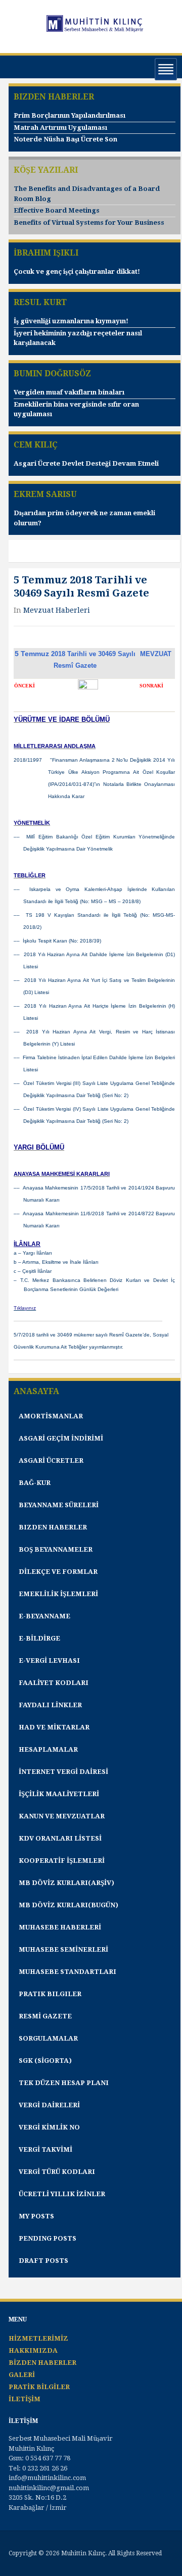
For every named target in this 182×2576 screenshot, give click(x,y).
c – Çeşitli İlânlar (33, 1271)
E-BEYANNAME (44, 1616)
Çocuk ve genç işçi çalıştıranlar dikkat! (77, 271)
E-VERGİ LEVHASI (49, 1661)
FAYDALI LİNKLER (50, 1705)
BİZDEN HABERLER (42, 2363)
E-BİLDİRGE (39, 1638)
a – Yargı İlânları (33, 1253)
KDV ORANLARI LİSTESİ (60, 1838)
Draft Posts (43, 2261)
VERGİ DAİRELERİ (49, 2105)
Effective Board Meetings (57, 210)
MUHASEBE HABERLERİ (60, 1927)
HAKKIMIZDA (33, 2350)
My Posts (36, 2216)
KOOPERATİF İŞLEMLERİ (62, 1861)
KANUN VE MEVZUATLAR (62, 1816)
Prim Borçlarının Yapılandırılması (70, 115)
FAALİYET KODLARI (54, 1683)
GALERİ (22, 2375)
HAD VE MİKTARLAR (54, 1727)
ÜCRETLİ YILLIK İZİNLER (62, 2194)
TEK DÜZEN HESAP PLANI (64, 2083)
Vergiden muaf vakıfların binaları (69, 392)
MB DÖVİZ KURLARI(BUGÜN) (69, 1905)
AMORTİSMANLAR (51, 1416)
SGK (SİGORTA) (45, 2061)
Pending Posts (48, 2238)
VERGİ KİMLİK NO (49, 2127)
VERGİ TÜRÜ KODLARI (57, 2172)
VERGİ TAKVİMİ (45, 2149)
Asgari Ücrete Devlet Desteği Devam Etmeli (86, 463)
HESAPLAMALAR (48, 1749)
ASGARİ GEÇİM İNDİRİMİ (61, 1438)
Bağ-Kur (35, 1483)
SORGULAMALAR (48, 2038)
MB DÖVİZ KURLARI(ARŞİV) (66, 1883)
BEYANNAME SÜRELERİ (59, 1505)
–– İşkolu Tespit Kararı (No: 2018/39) (57, 941)
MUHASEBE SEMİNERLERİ (63, 1949)
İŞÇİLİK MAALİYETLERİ (59, 1794)
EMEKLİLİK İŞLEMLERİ (58, 1594)
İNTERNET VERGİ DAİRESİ (63, 1772)
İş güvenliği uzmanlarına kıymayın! (71, 321)
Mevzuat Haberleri (57, 610)
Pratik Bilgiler (50, 1994)
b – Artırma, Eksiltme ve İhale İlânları (56, 1262)
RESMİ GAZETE (45, 2016)
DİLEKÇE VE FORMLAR (58, 1572)
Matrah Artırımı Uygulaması (60, 128)
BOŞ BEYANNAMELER (56, 1549)
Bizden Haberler (53, 1527)
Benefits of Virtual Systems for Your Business (89, 222)
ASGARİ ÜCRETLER (51, 1460)
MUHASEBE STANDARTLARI (67, 1972)
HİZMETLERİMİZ (38, 2338)
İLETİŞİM (25, 2399)
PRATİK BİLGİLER (39, 2387)
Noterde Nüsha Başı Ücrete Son (65, 139)
